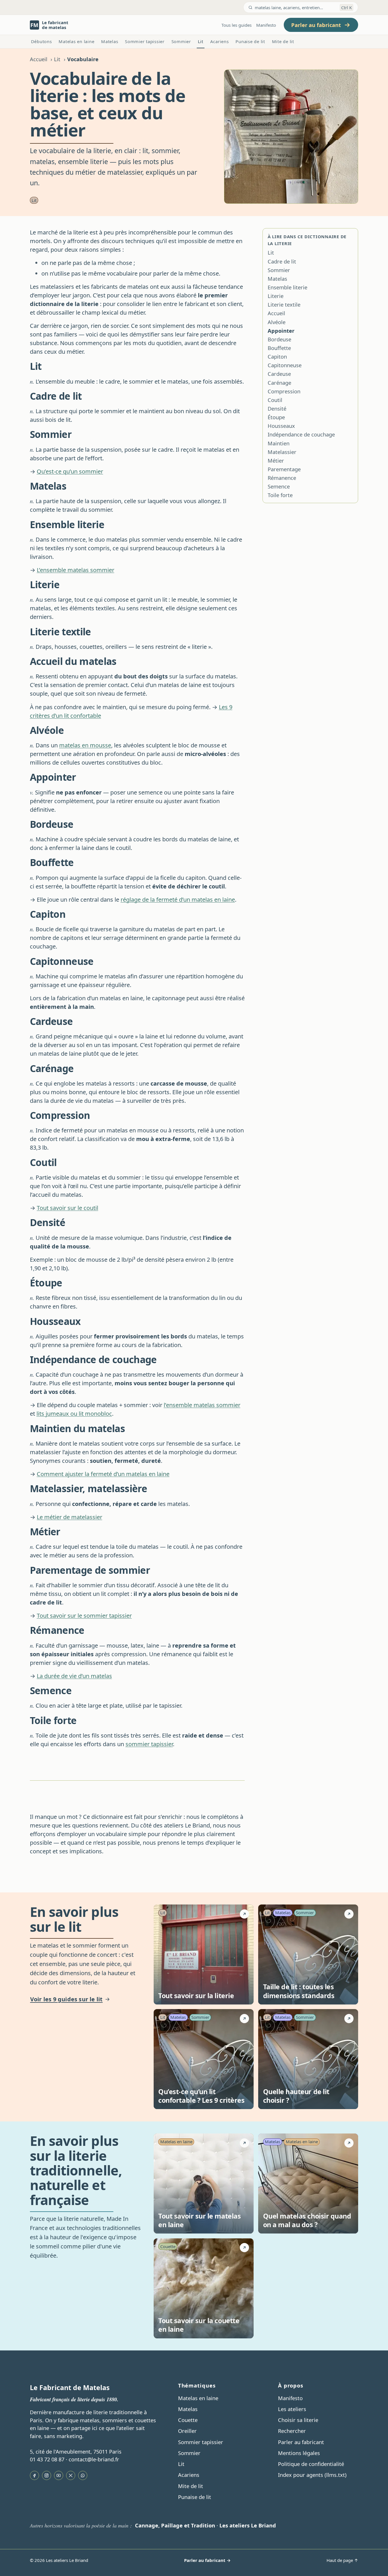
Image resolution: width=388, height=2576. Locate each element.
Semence (279, 486)
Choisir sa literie (298, 2420)
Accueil (39, 59)
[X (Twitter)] (71, 2475)
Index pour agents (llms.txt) (312, 2475)
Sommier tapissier (145, 41)
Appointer (281, 331)
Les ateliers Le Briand (248, 2525)
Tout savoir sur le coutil (67, 1208)
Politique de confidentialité (311, 2464)
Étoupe (276, 417)
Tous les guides (237, 25)
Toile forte (280, 495)
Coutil (275, 400)
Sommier (181, 41)
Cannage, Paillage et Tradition (175, 2525)
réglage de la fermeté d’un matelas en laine (178, 900)
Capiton (277, 357)
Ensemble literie (287, 287)
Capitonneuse (285, 365)
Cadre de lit (282, 261)
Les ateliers (292, 2409)
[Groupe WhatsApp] (83, 2475)
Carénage (279, 383)
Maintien (279, 443)
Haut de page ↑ (342, 2560)
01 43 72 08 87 (47, 2459)
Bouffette (279, 348)
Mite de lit (283, 41)
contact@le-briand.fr (94, 2459)
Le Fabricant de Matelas (70, 2388)
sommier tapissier (149, 1744)
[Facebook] (34, 2475)
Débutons (41, 41)
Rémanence (282, 478)
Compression (284, 391)
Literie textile (284, 305)
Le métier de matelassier (70, 1517)
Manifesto (266, 25)
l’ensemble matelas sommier (202, 1405)
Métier (276, 461)
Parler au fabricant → (207, 2560)
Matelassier (282, 452)
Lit (201, 41)
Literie (276, 296)
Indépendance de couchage (301, 434)
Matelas (110, 41)
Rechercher (292, 2431)
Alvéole (277, 322)
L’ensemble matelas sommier (76, 570)
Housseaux (281, 426)
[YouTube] (59, 2475)
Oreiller (187, 2431)
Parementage (284, 469)
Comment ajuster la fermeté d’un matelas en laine (103, 1474)
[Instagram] (47, 2475)
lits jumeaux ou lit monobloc (74, 1414)
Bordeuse (279, 339)
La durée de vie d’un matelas (74, 1676)
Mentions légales (299, 2453)
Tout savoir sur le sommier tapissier (84, 1616)
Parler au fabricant (301, 2442)
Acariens (220, 41)
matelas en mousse (85, 745)
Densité (277, 409)
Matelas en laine (76, 41)
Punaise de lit (250, 41)
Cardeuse (279, 374)
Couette (188, 2420)
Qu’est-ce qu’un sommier (70, 471)
